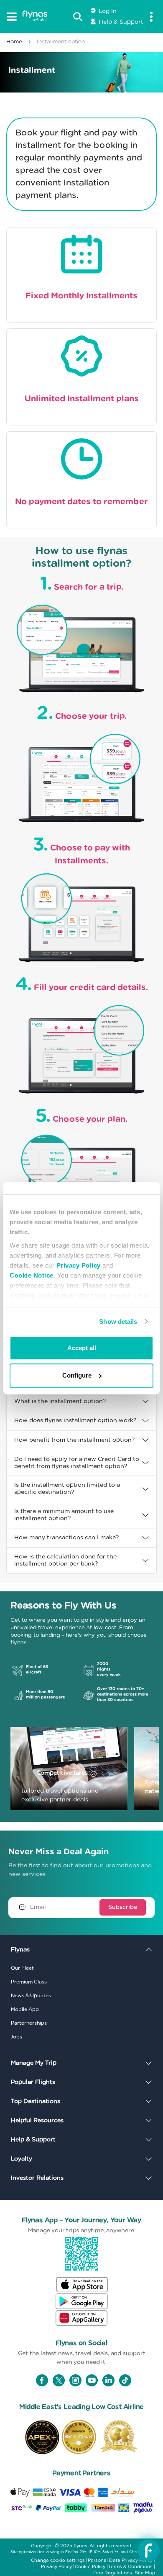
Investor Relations (37, 2178)
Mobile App (25, 2009)
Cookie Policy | (91, 2567)
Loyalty (22, 2159)
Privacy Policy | (58, 2567)
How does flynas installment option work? (75, 1421)
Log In (107, 11)
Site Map (145, 2573)
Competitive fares (62, 1773)
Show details (118, 1322)
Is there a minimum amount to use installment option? (64, 1515)
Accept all (82, 1348)
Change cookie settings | (59, 2560)
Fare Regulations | (114, 2573)
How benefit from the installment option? (74, 1440)
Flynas (20, 1950)
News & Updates (31, 1996)
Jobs (17, 2037)
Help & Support (120, 22)
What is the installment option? (60, 1401)
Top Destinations (36, 2101)
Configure (77, 1376)
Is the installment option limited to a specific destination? (67, 1489)
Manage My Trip (34, 2063)
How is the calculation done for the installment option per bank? (65, 1560)
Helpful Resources (37, 2121)
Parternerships (29, 2023)
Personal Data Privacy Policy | (121, 2560)
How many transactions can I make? (66, 1538)
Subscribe (123, 1907)
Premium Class (29, 1982)
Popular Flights (33, 2082)
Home (14, 42)
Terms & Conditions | (132, 2567)
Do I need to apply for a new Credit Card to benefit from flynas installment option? (77, 1463)
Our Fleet (22, 1968)
